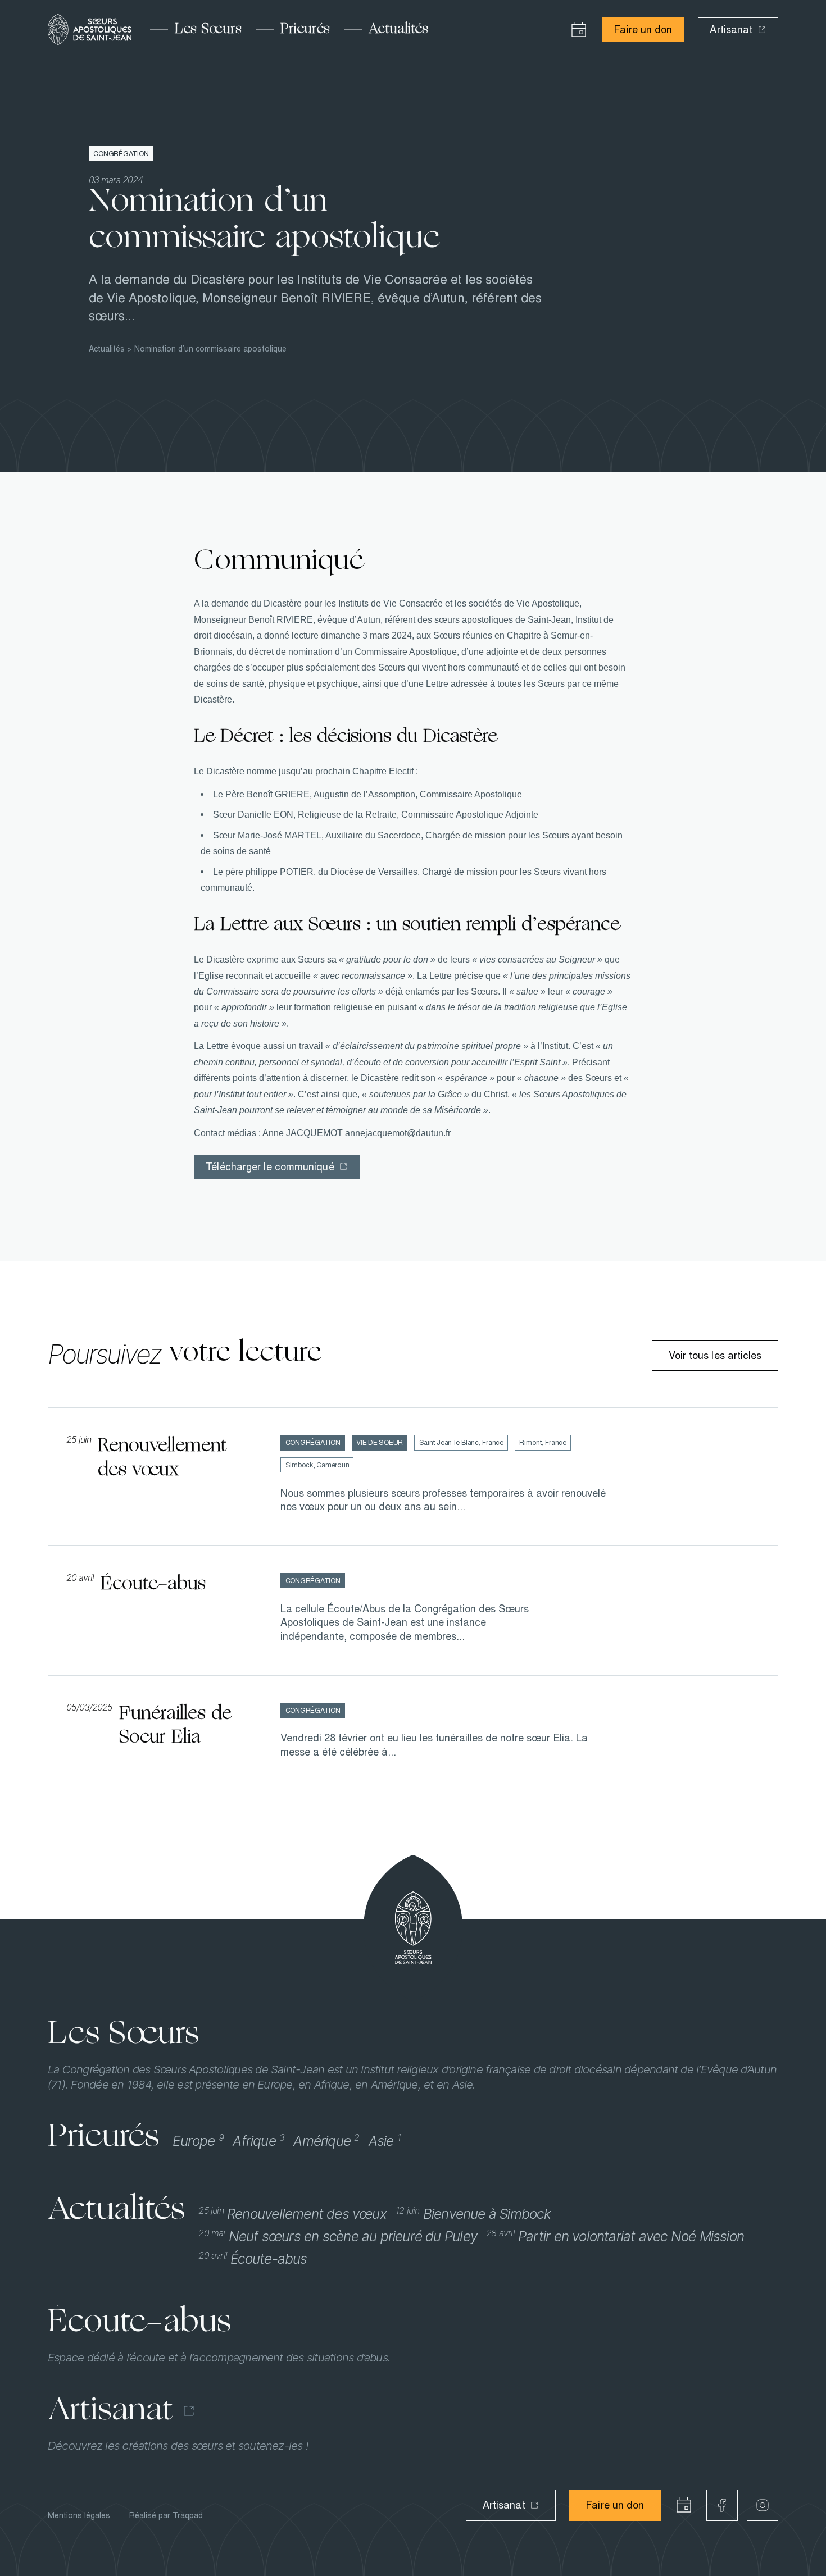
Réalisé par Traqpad (166, 2515)
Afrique (258, 2141)
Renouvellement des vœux (292, 2214)
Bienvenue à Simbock (473, 2214)
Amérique (326, 2141)
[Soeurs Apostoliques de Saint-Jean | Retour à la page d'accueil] (90, 29)
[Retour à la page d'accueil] (413, 1928)
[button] (579, 30)
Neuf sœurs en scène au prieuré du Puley (338, 2236)
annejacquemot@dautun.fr (398, 1133)
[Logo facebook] (722, 2505)
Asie (385, 2141)
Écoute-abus (253, 2259)
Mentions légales (79, 2515)
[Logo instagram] (763, 2505)
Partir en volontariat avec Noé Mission (615, 2236)
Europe (198, 2141)
